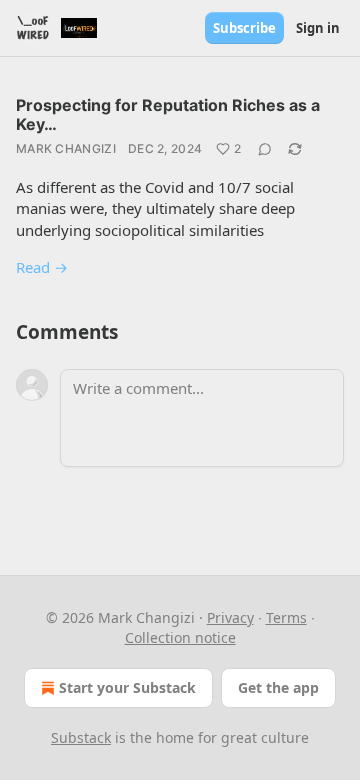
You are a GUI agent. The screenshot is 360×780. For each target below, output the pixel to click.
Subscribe (244, 28)
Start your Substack (127, 687)
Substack (81, 737)
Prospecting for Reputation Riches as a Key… (168, 114)
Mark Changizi (66, 148)
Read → (42, 267)
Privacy (230, 617)
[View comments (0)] (265, 149)
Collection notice (180, 637)
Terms (286, 617)
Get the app (278, 687)
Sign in (318, 28)
